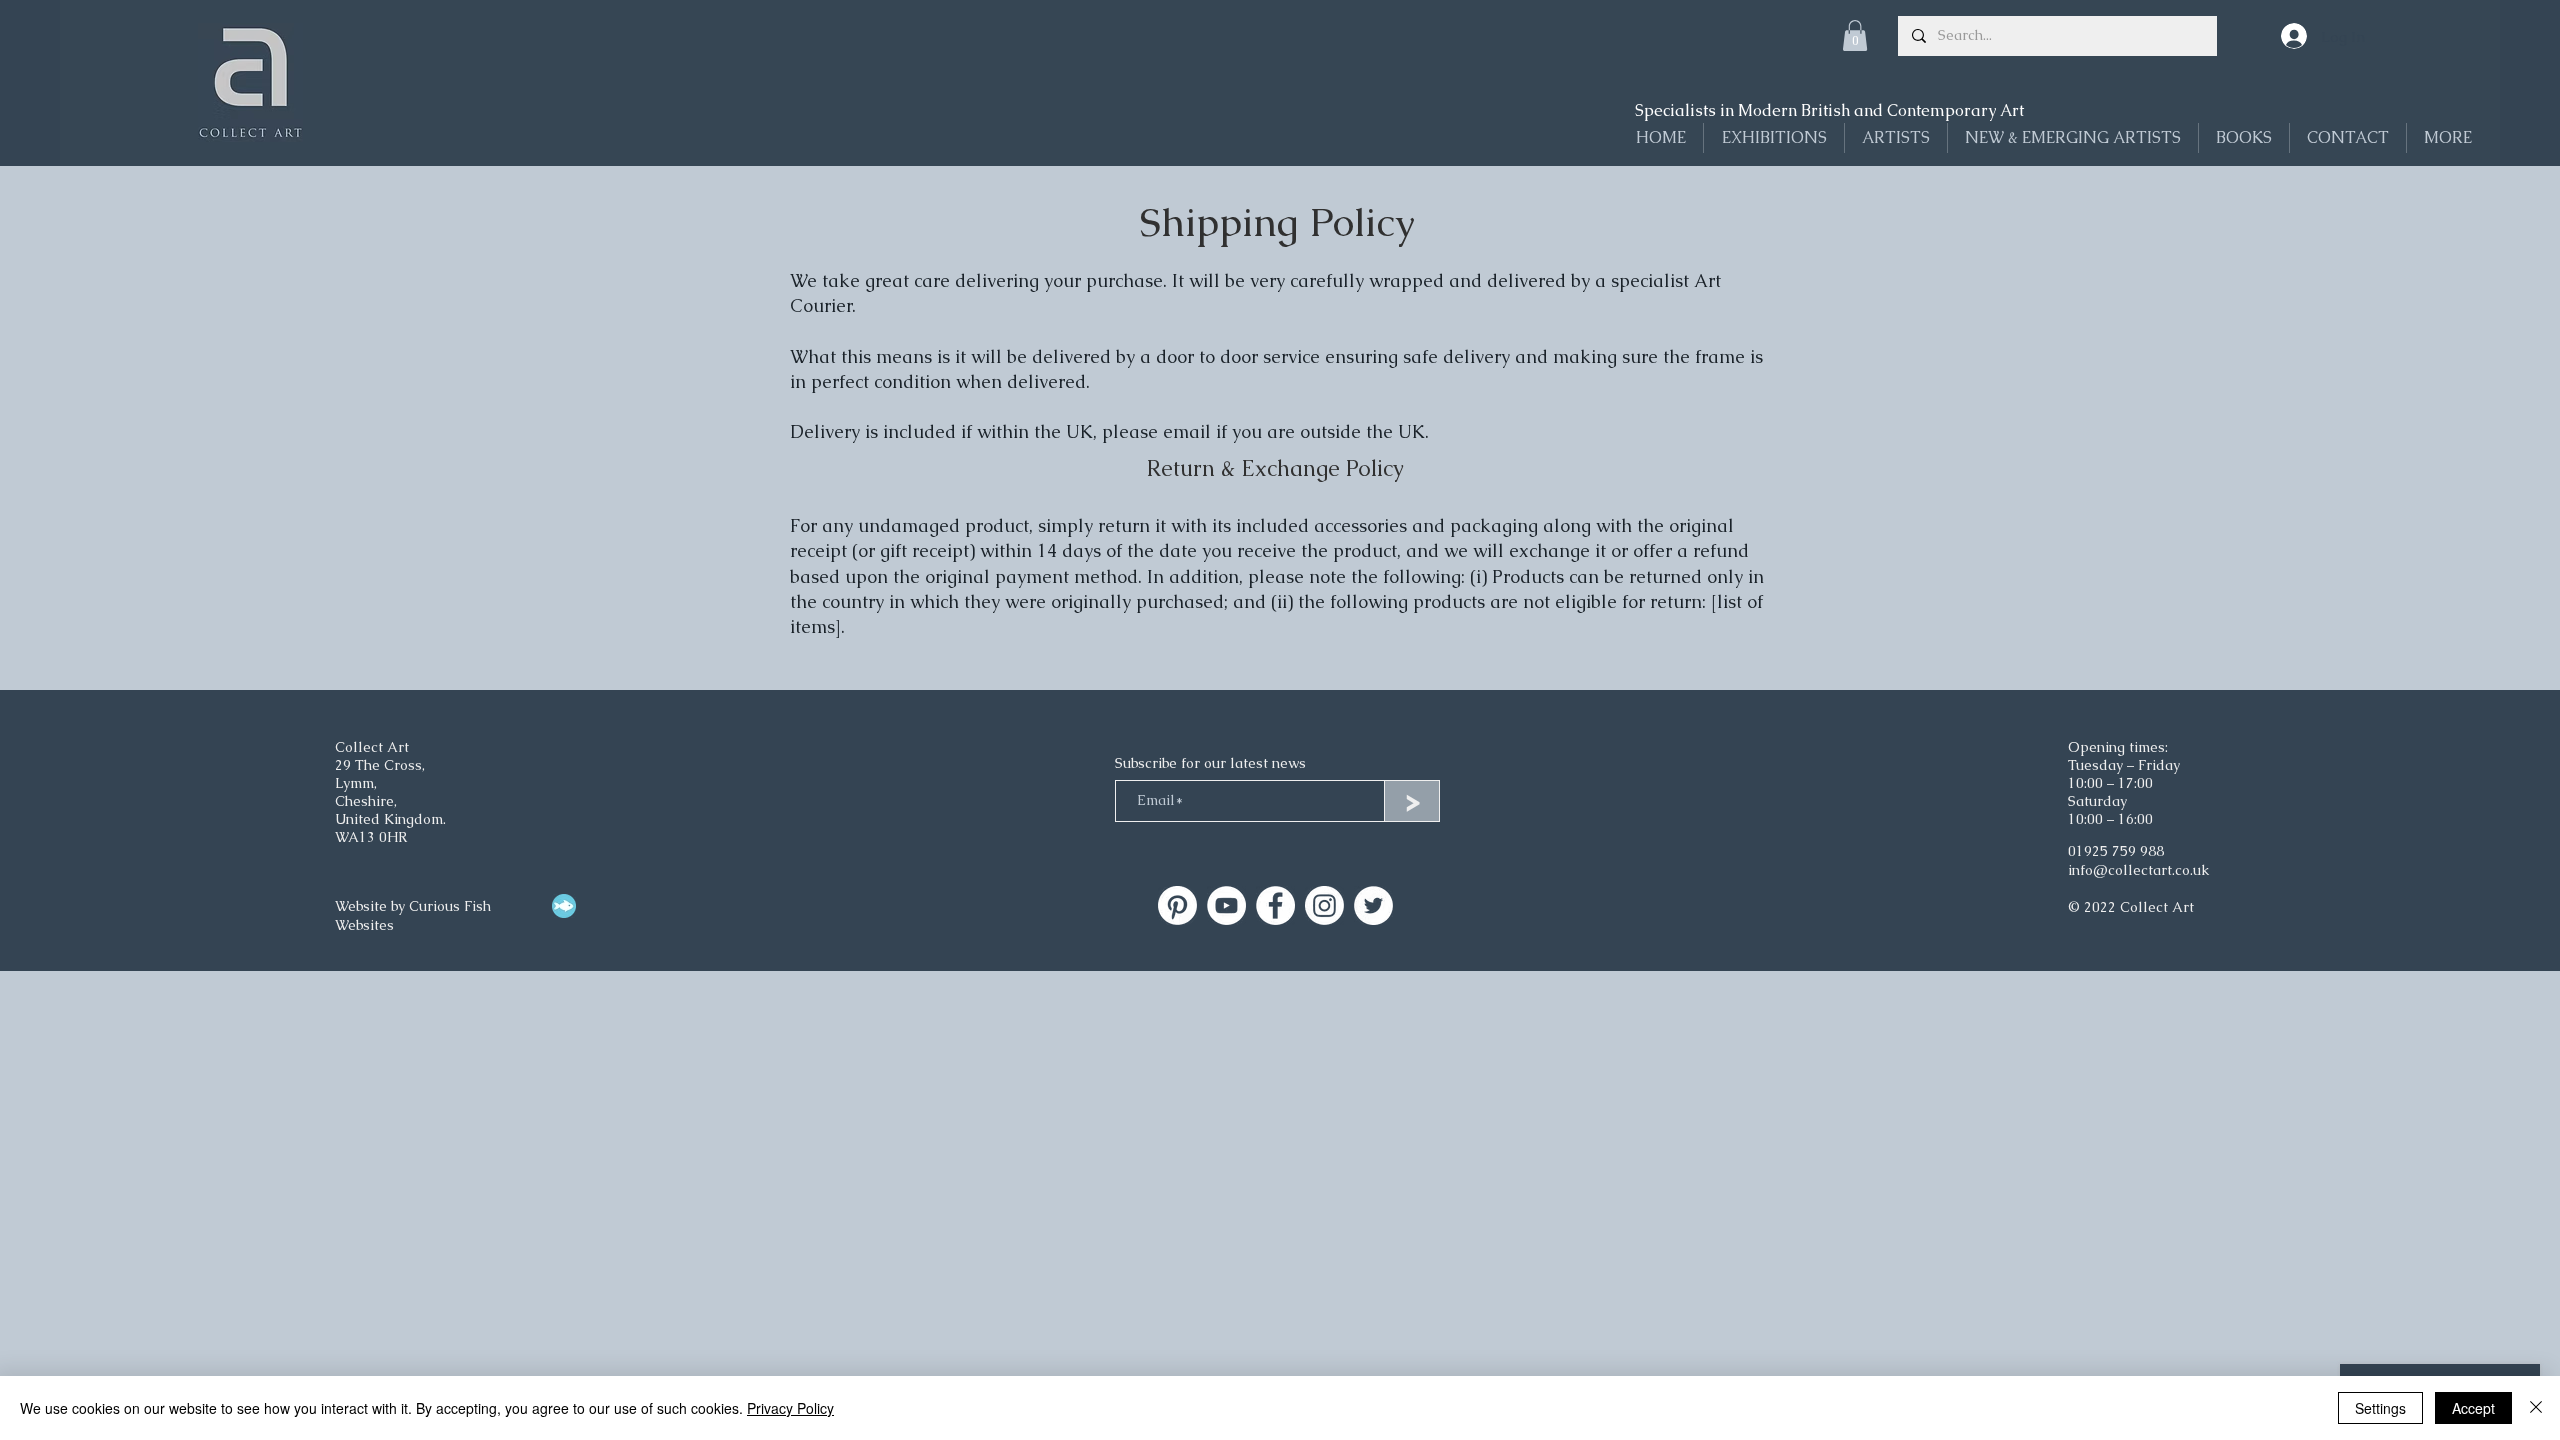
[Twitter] (1373, 905)
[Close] (2536, 1408)
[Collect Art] (1177, 905)
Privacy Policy (790, 1408)
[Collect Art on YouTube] (1226, 905)
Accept (2473, 1408)
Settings (2380, 1408)
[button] (1855, 35)
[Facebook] (1275, 905)
